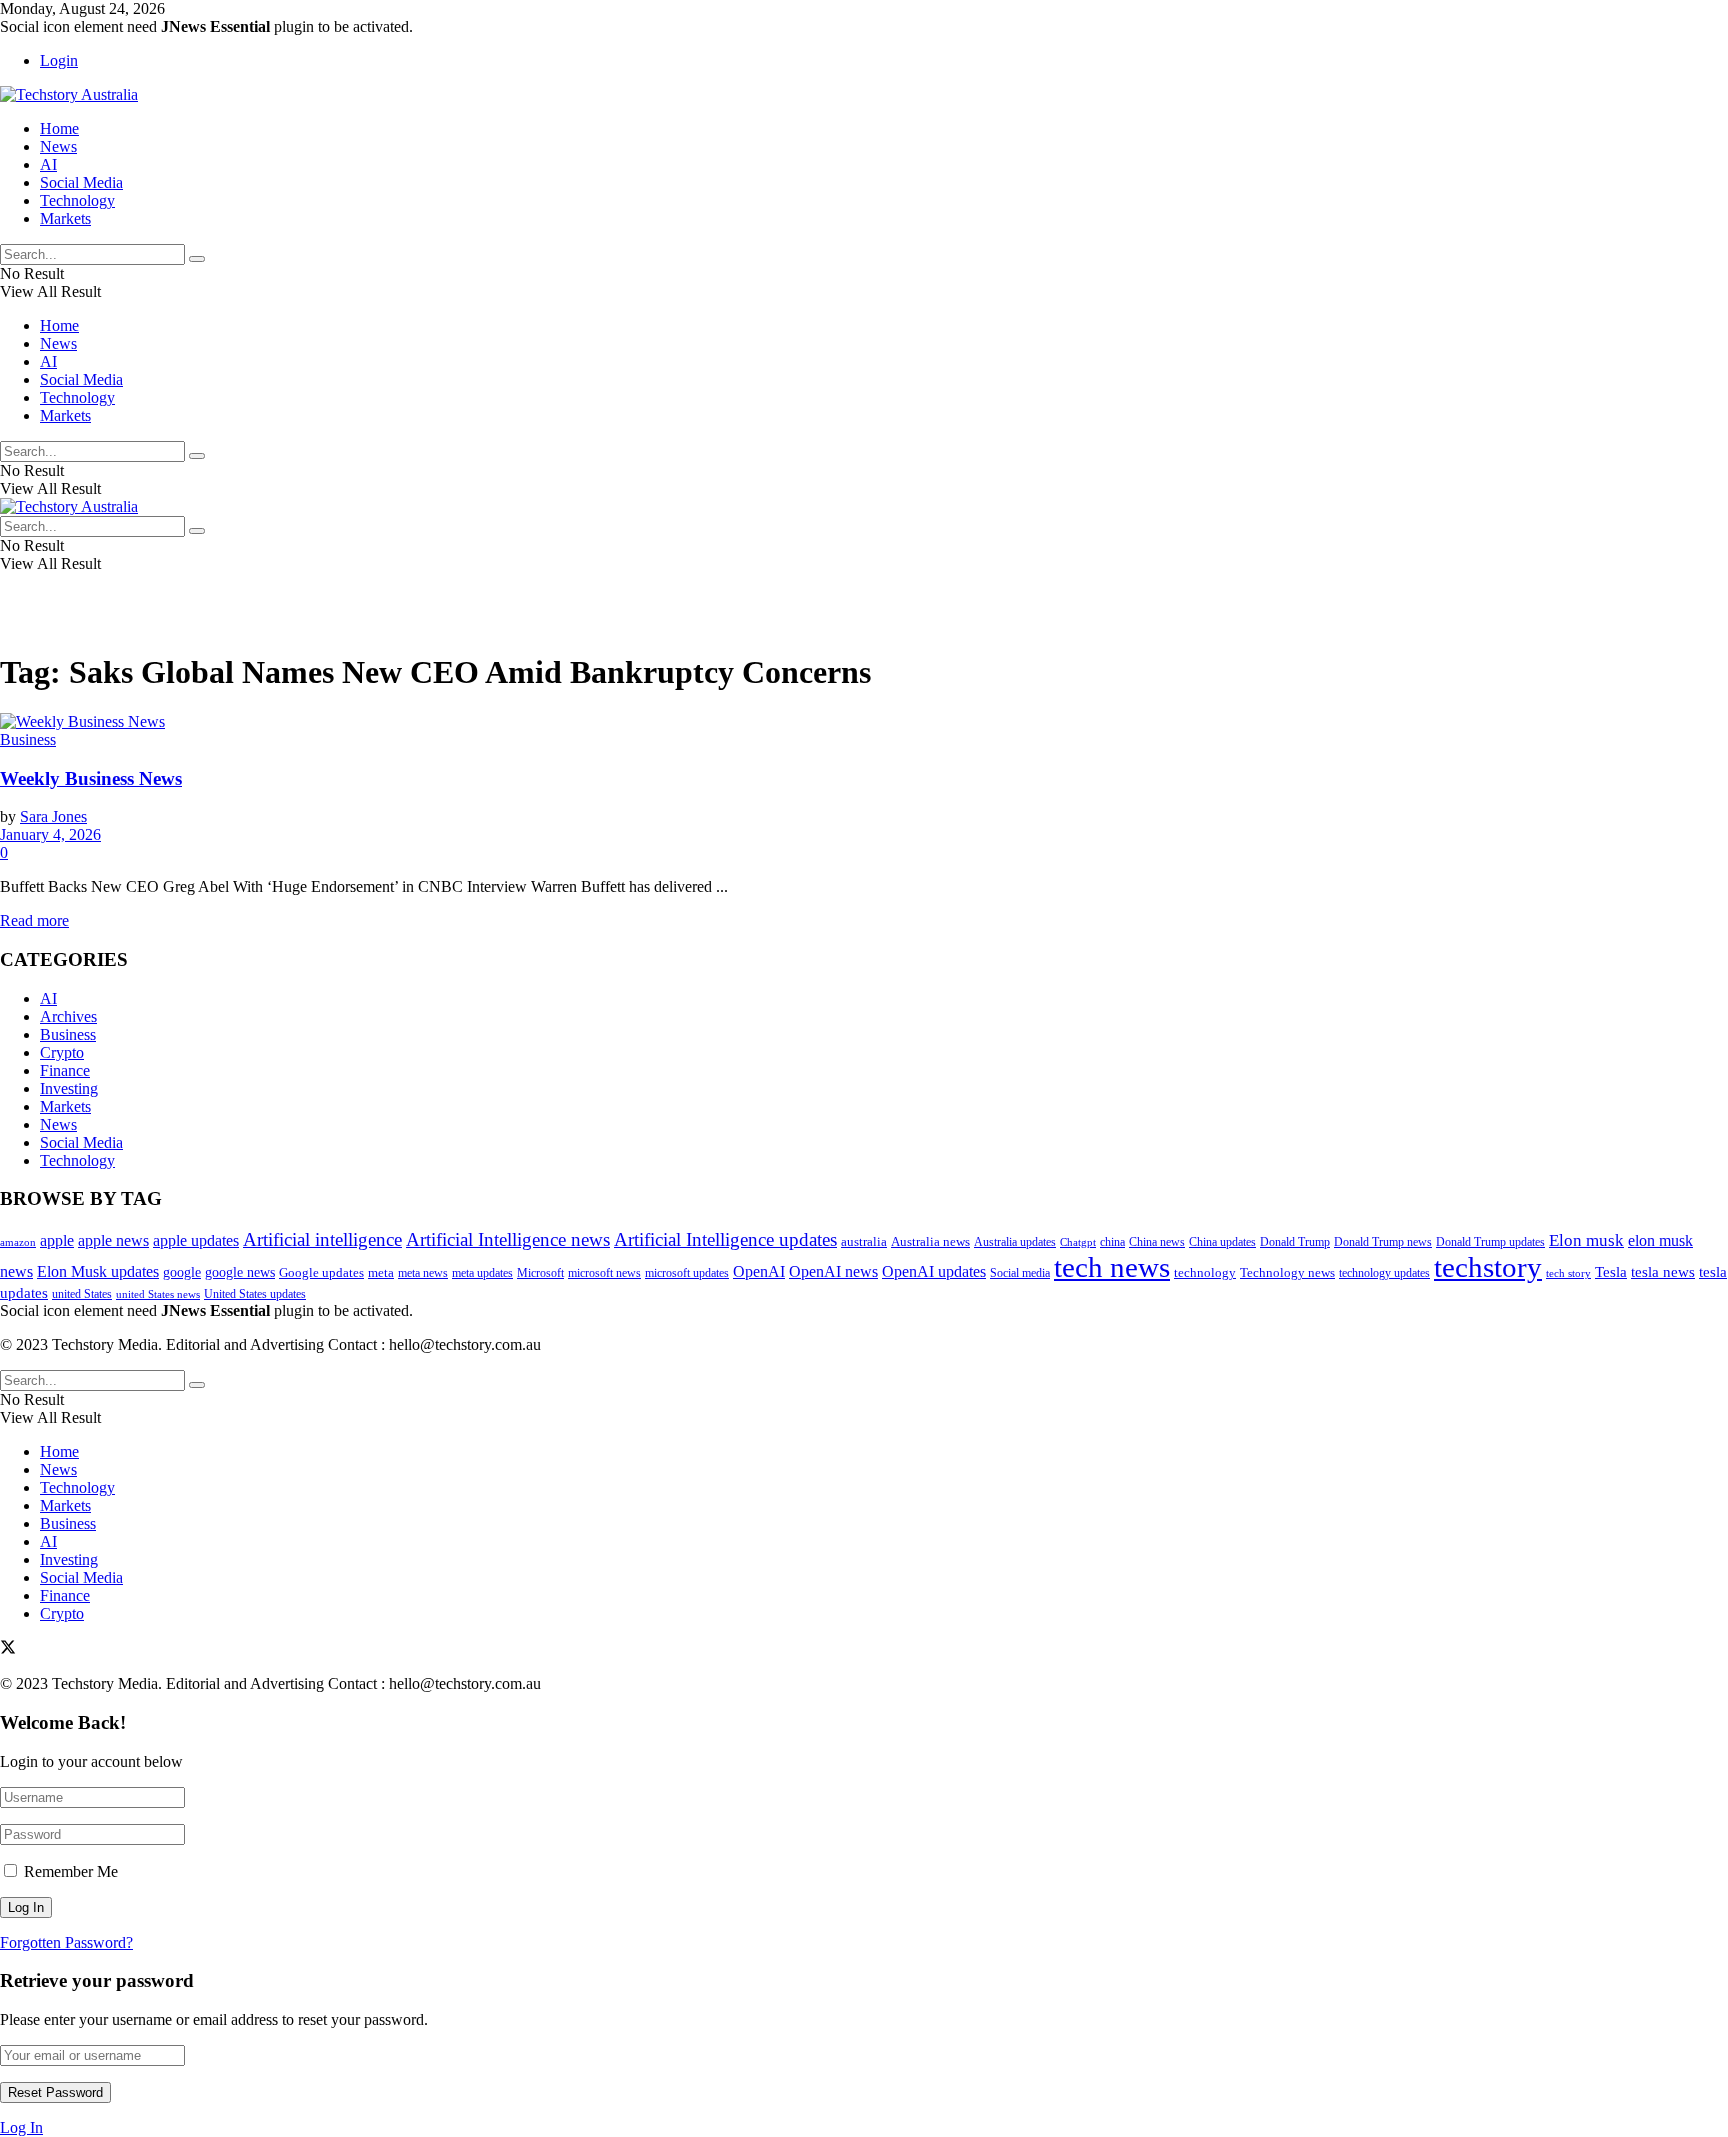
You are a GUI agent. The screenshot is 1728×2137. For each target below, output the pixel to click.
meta (381, 1273)
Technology (77, 200)
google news (240, 1272)
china (1112, 1242)
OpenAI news (833, 1271)
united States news (158, 1294)
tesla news (1663, 1271)
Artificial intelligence (322, 1239)
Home (59, 128)
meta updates (482, 1273)
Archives (68, 1016)
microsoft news (604, 1273)
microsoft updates (687, 1273)
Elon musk (1586, 1240)
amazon (18, 1242)
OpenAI (759, 1271)
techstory (1488, 1267)
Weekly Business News (91, 778)
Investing (69, 1088)
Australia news (930, 1241)
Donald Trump (1295, 1242)
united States (82, 1294)
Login (59, 60)
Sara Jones (53, 816)
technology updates (1384, 1273)
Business (28, 739)
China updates (1222, 1242)
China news (1157, 1242)
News (58, 146)
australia (864, 1241)
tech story (1568, 1273)
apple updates (196, 1240)
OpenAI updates (934, 1271)
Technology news (1287, 1273)
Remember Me (71, 1871)
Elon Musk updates (98, 1271)
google (182, 1272)
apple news (113, 1240)
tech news (1112, 1267)
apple (57, 1240)
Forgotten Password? (66, 1942)
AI (48, 164)
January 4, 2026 (50, 834)
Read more (34, 920)
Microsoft (540, 1273)
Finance (65, 1070)
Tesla (1611, 1271)
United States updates (255, 1294)
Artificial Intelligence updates (725, 1239)
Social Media (81, 182)
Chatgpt (1078, 1242)
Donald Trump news (1383, 1242)
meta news (423, 1273)
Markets (65, 218)
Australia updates (1015, 1242)
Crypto (62, 1052)
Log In (21, 2127)
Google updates (321, 1272)
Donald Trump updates (1490, 1242)
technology (1205, 1273)
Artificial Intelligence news (508, 1239)
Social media (1020, 1273)
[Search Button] (197, 259)
